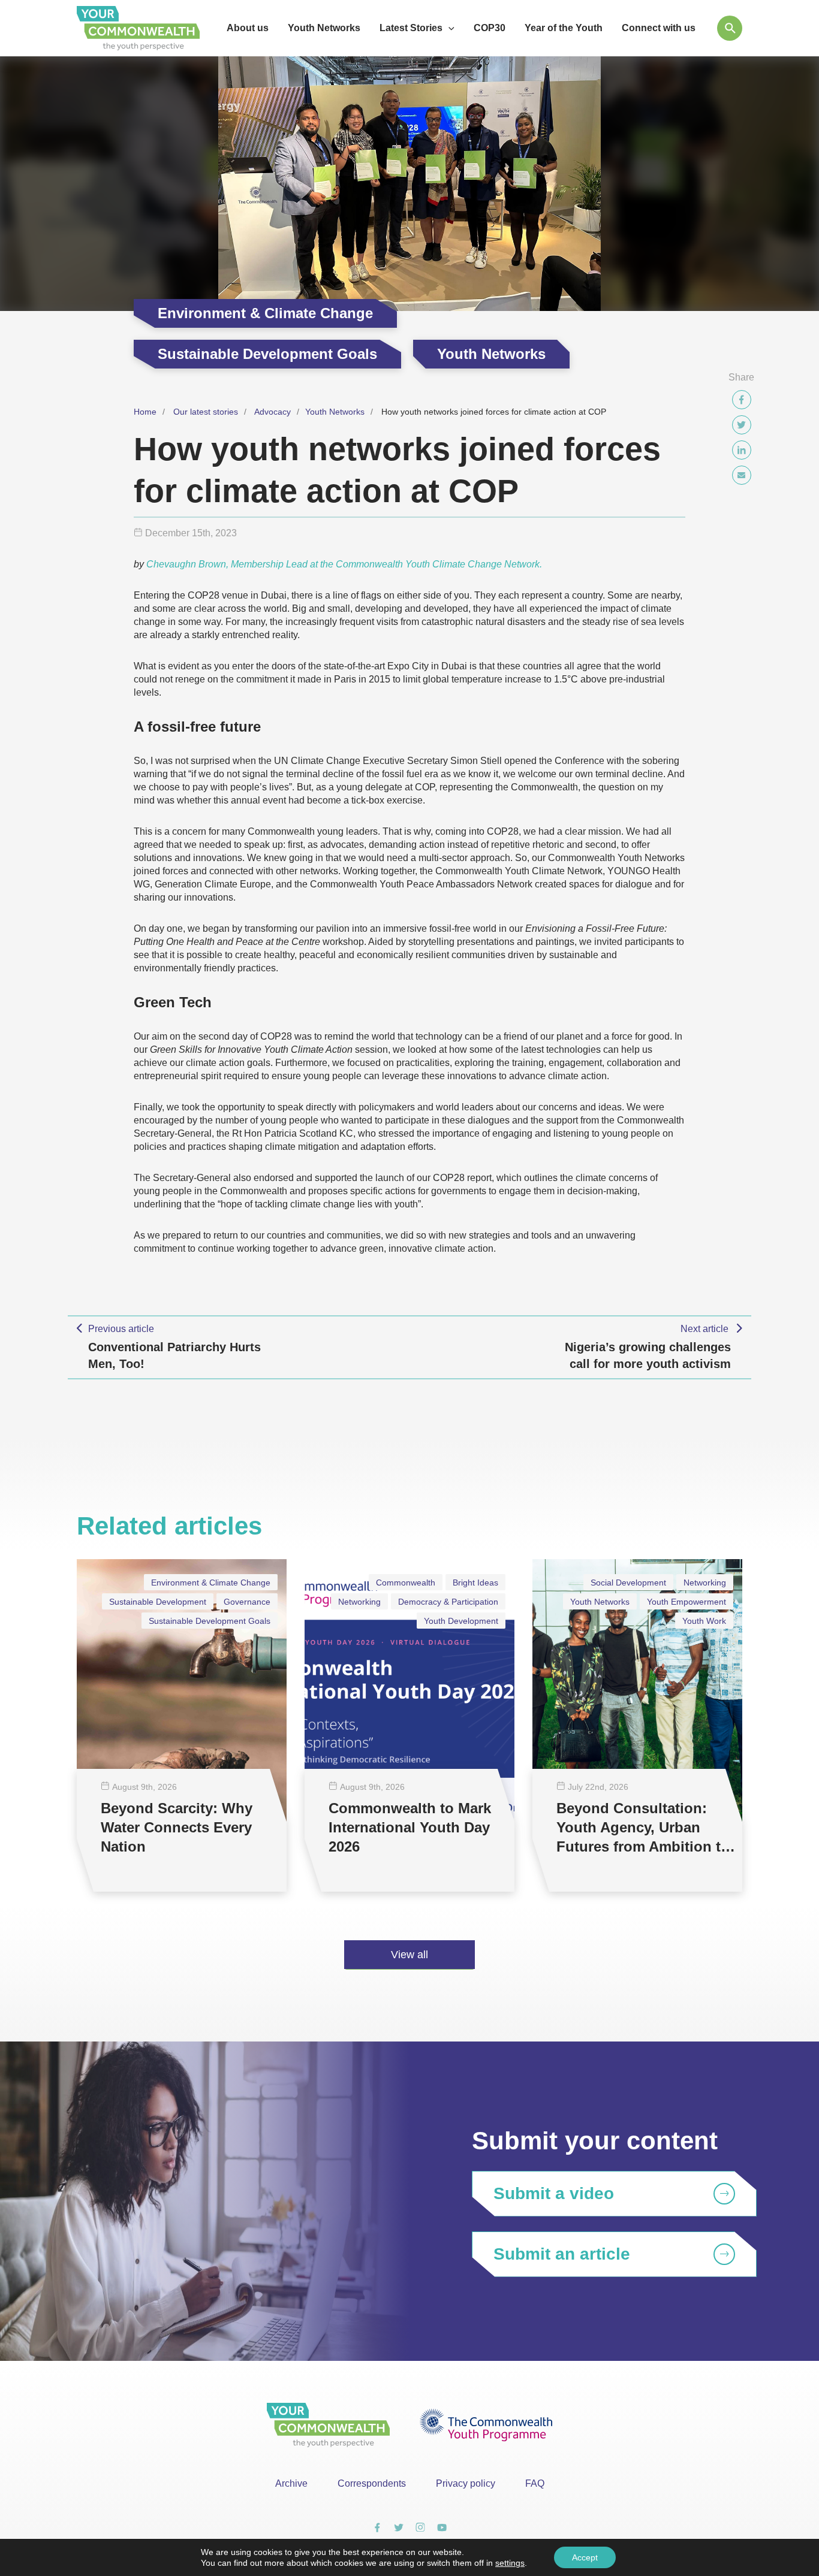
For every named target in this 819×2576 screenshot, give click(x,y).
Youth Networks (335, 412)
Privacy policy (466, 2483)
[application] (448, 28)
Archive (291, 2483)
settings (510, 2563)
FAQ (535, 2483)
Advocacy (273, 412)
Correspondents (372, 2483)
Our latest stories (206, 412)
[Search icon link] (730, 28)
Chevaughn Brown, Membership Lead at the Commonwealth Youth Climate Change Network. (344, 564)
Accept (585, 2557)
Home (145, 412)
